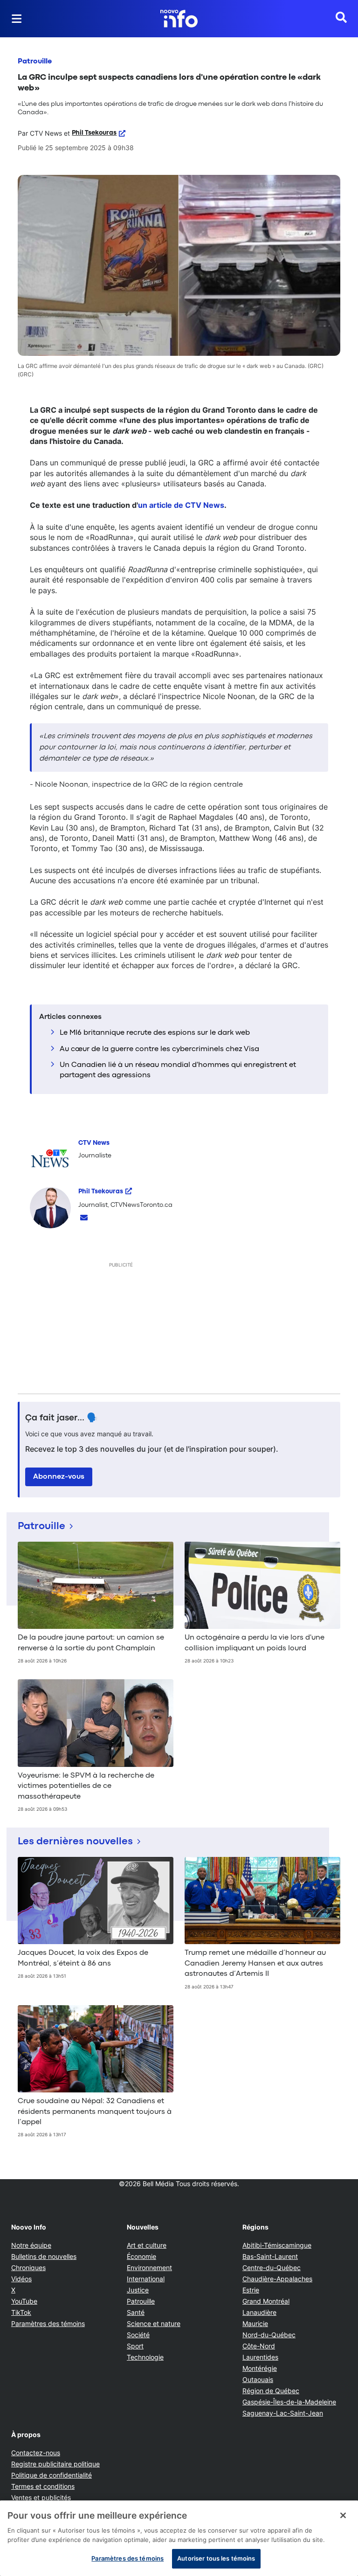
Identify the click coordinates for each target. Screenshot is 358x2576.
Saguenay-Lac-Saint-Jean (283, 2413)
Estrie (251, 2290)
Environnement (149, 2268)
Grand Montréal (266, 2301)
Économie (141, 2256)
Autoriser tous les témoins (216, 2558)
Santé (136, 2312)
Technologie (145, 2357)
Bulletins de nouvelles (44, 2256)
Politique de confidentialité (52, 2475)
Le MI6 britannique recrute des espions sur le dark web (155, 1033)
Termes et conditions (43, 2486)
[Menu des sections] (17, 19)
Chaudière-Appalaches (277, 2279)
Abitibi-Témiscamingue (277, 2245)
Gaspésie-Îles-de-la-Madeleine (289, 2402)
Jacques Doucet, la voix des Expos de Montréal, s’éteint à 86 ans (83, 1958)
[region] (179, 2538)
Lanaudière (259, 2312)
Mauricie (255, 2323)
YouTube (24, 2301)
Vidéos (21, 2279)
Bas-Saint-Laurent (270, 2256)
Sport (135, 2346)
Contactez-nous (36, 2453)
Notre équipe (31, 2245)
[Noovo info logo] (179, 19)
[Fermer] (343, 2515)
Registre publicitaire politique (55, 2464)
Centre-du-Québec (272, 2268)
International (146, 2279)
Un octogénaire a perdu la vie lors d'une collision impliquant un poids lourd (255, 1643)
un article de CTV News (181, 505)
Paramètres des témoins (48, 2324)
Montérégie (260, 2368)
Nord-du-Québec (269, 2335)
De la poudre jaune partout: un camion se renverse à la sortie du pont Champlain (91, 1643)
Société (138, 2335)
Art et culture (147, 2245)
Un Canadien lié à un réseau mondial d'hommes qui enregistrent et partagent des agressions (178, 1070)
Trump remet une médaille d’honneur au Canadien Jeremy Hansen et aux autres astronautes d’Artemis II (255, 1963)
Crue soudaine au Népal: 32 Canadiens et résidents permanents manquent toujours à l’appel (95, 2112)
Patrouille (35, 62)
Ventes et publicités (41, 2497)
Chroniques (28, 2268)
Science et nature (154, 2323)
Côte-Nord (259, 2346)
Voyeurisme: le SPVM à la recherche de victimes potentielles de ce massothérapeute (86, 1786)
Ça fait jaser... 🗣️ (62, 1418)
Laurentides (260, 2357)
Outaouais (258, 2379)
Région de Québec (271, 2391)
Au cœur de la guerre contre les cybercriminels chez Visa (159, 1049)
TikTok (21, 2312)
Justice (138, 2290)
